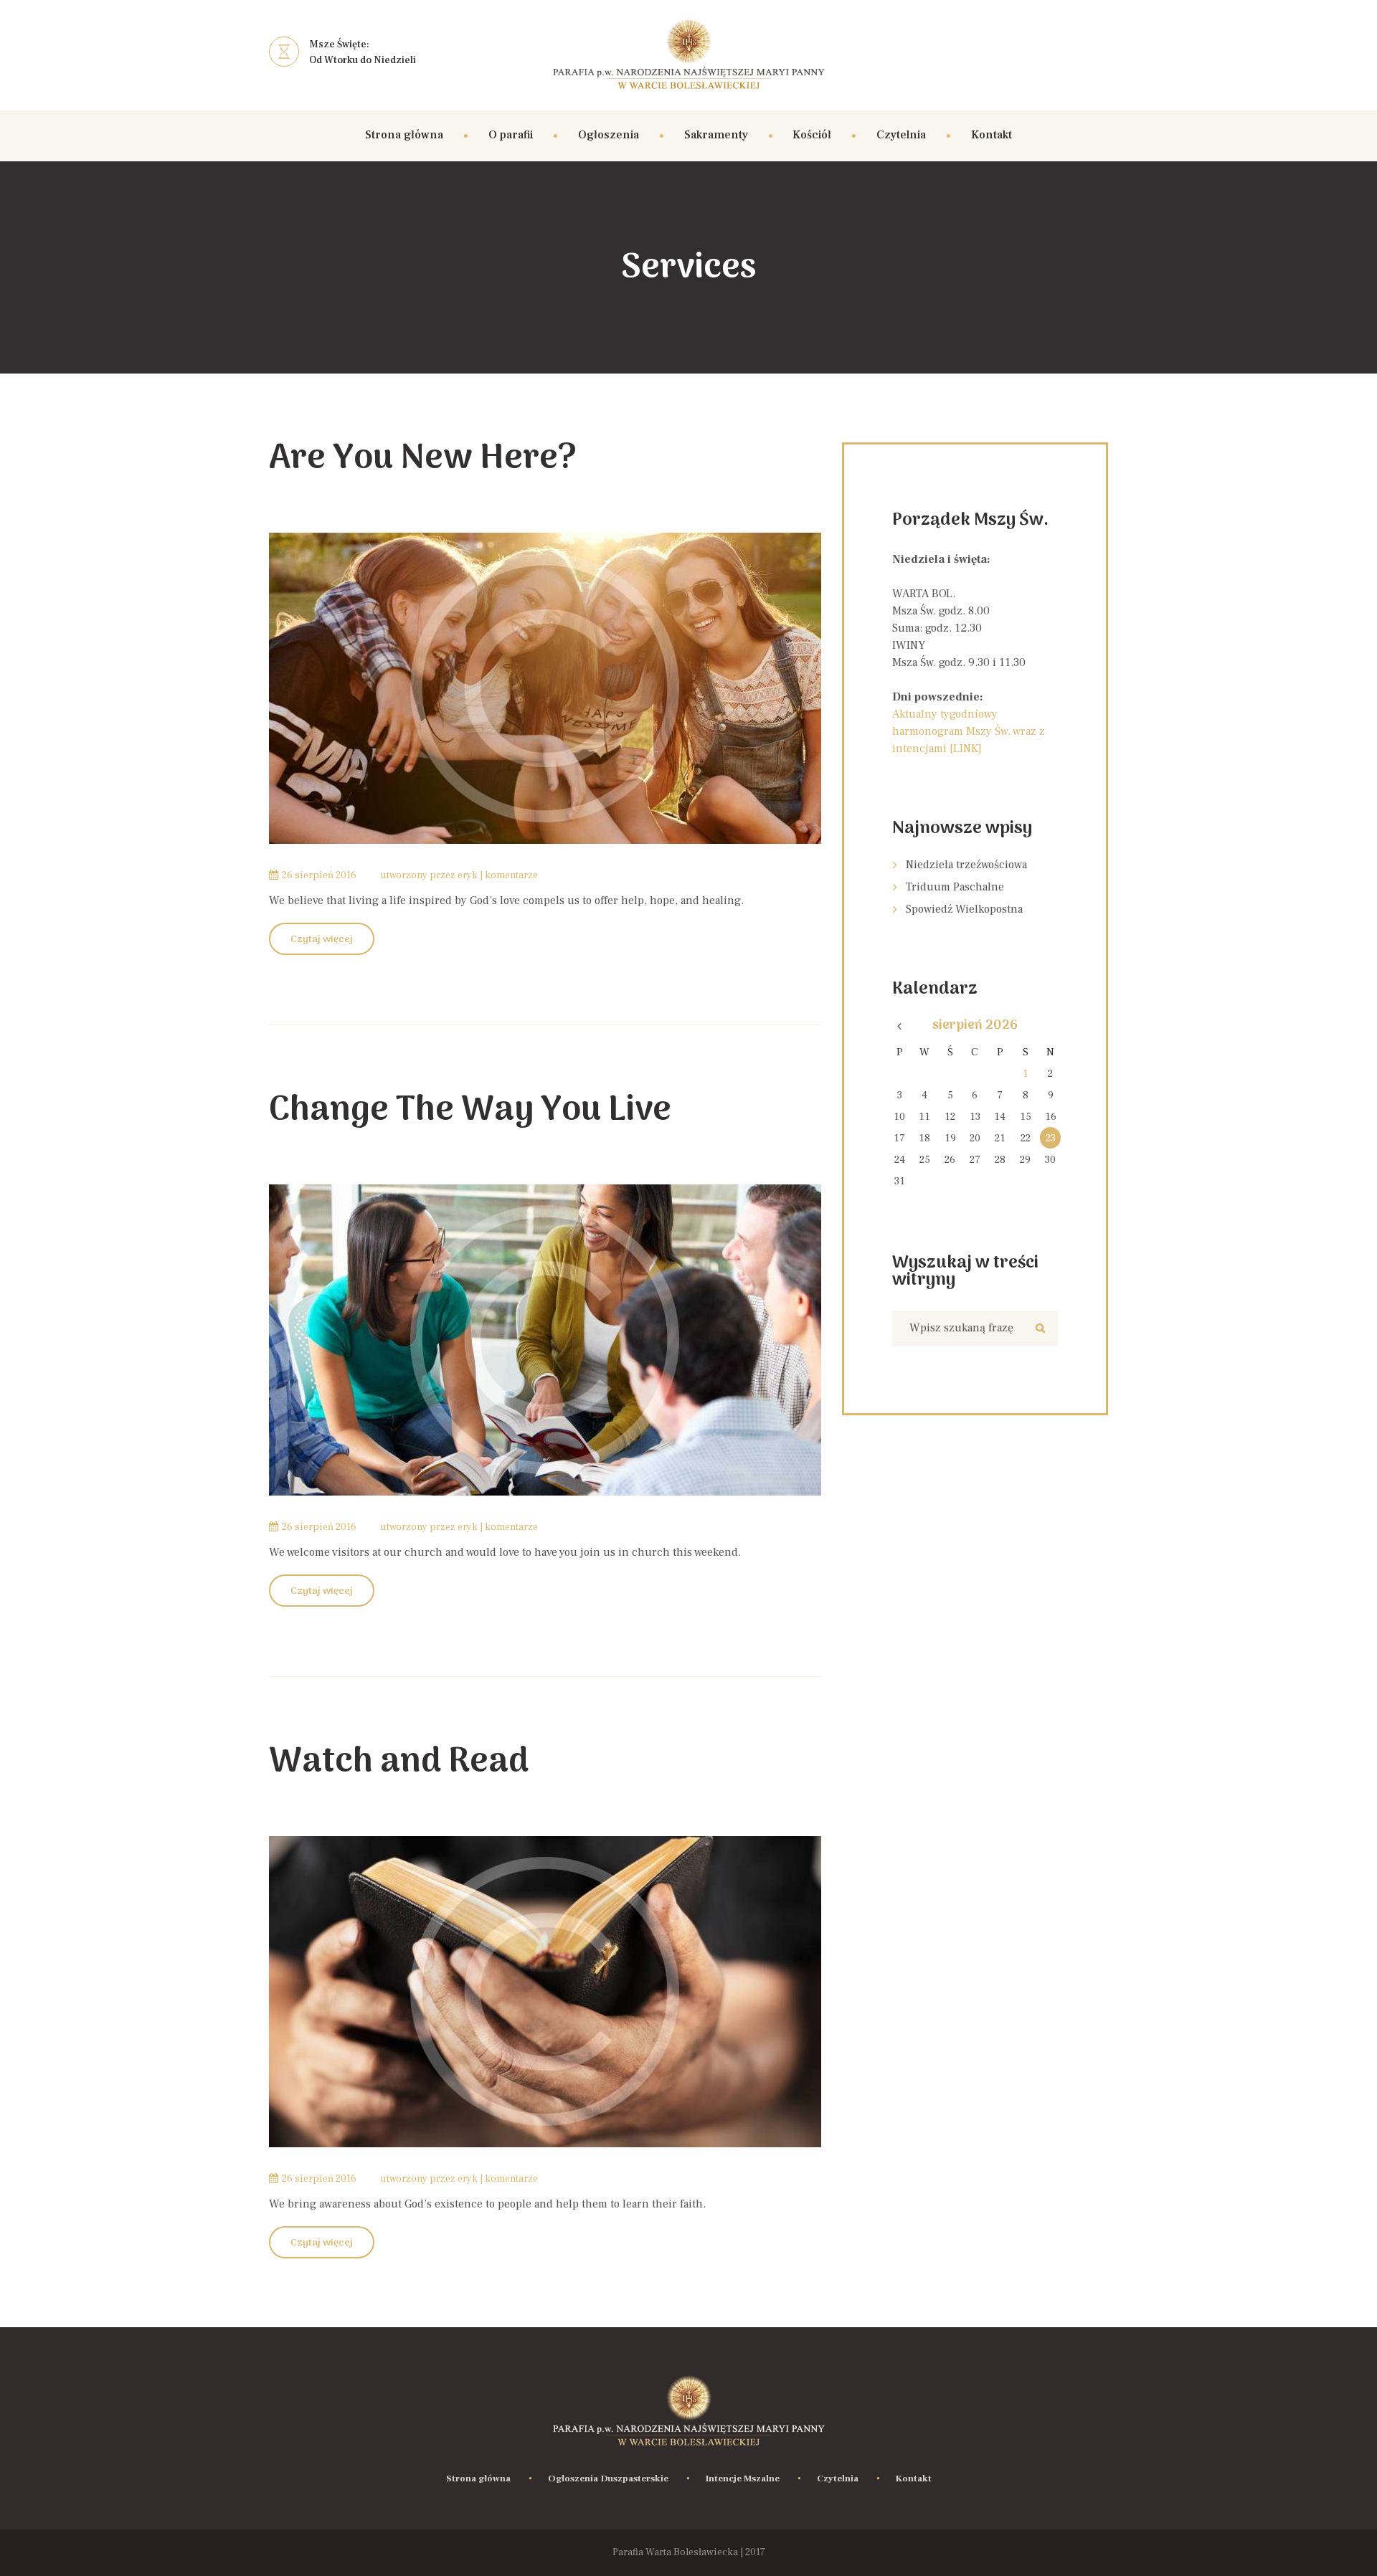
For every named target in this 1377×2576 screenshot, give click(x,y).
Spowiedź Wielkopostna (964, 909)
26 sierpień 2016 (319, 875)
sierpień (975, 1026)
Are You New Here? (423, 459)
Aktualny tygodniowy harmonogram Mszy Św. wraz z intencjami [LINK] (969, 731)
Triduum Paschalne (955, 887)
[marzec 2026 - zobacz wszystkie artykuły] (900, 1026)
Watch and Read (399, 1763)
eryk (468, 875)
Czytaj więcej (322, 940)
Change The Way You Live (470, 1111)
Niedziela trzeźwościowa (966, 865)
